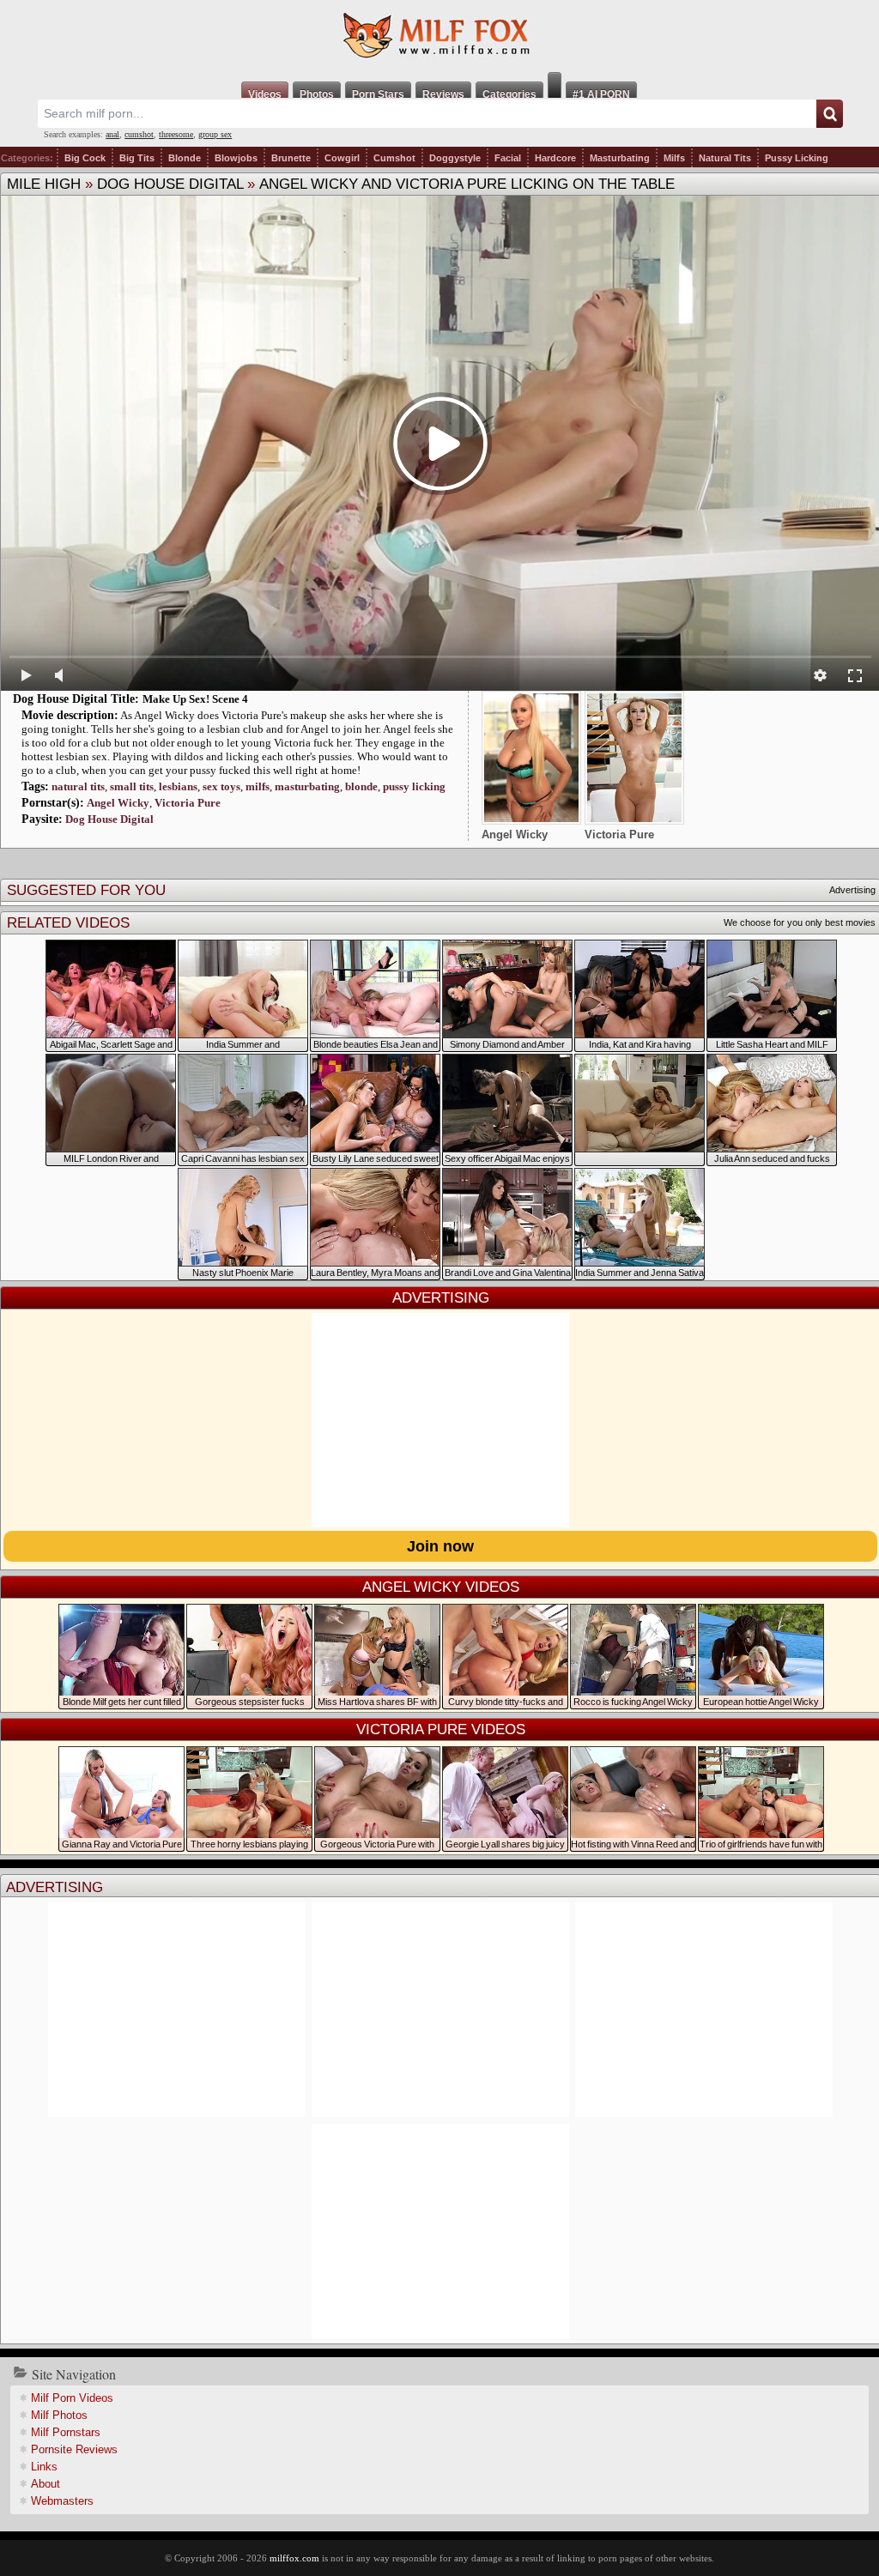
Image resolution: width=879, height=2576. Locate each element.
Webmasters (62, 2501)
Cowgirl (342, 158)
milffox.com (294, 2558)
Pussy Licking (797, 158)
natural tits (78, 786)
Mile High (44, 184)
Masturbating (620, 158)
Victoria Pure (188, 803)
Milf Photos (59, 2415)
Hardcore (555, 158)
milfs (258, 786)
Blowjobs (236, 158)
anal (112, 134)
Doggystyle (455, 158)
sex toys (221, 786)
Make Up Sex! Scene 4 (195, 699)
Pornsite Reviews (74, 2449)
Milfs (674, 158)
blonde (361, 786)
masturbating (307, 786)
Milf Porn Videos (72, 2398)
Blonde (185, 158)
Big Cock (85, 158)
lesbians (178, 786)
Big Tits (137, 158)
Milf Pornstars (66, 2432)
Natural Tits (725, 158)
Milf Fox (439, 36)
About (45, 2484)
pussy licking (414, 786)
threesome (176, 134)
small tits (132, 786)
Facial (508, 158)
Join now (440, 1546)
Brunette (291, 158)
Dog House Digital (170, 184)
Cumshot (394, 158)
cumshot (139, 134)
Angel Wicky (118, 803)
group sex (215, 134)
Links (44, 2467)
